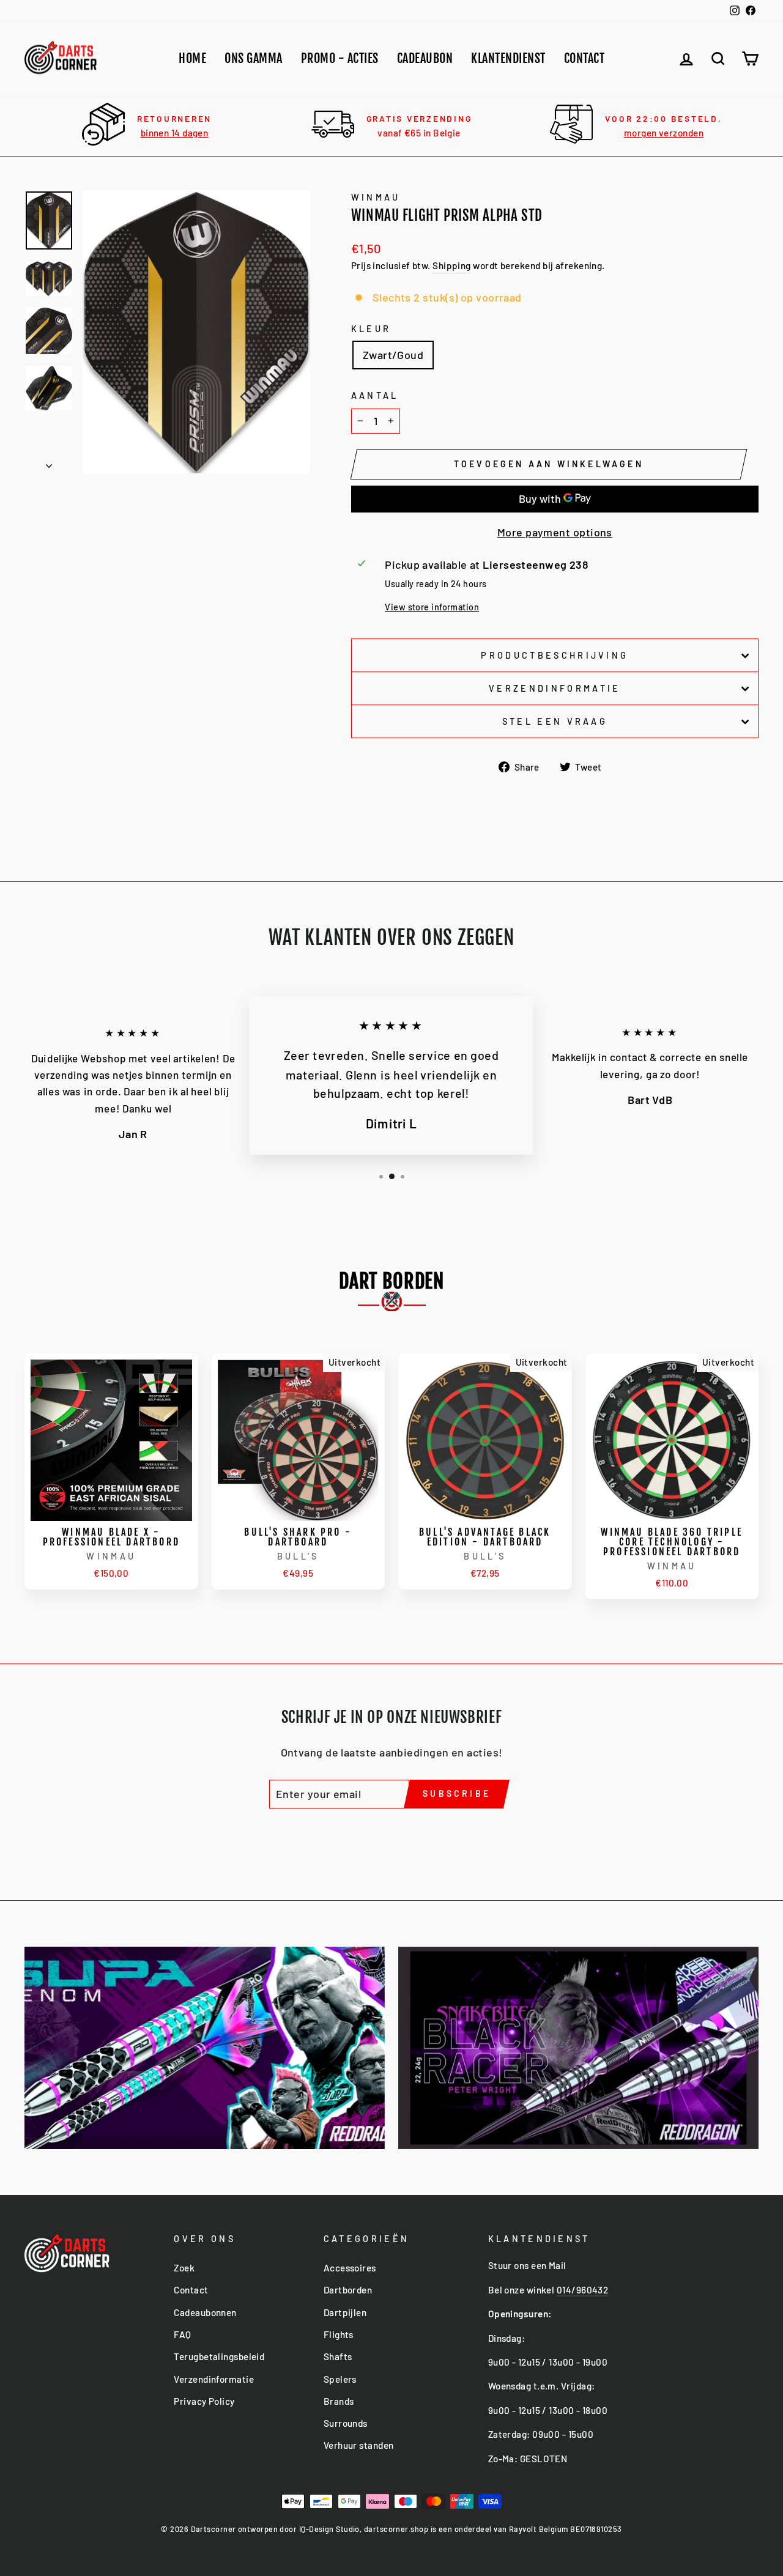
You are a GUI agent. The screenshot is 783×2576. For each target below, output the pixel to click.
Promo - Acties (340, 58)
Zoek (184, 2268)
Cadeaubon (425, 58)
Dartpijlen (345, 2312)
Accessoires (350, 2268)
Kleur (371, 329)
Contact (584, 58)
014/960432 (583, 2290)
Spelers (340, 2379)
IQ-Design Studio (329, 2529)
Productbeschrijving (555, 655)
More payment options (555, 532)
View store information (432, 607)
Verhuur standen (359, 2445)
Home (192, 58)
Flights (339, 2334)
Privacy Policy (204, 2401)
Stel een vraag (555, 721)
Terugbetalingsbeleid (219, 2356)
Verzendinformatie (555, 688)
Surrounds (346, 2423)
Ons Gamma (254, 58)
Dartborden (348, 2290)
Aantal (375, 395)
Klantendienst (508, 58)
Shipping (452, 265)
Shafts (338, 2356)
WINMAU (376, 197)
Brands (339, 2401)
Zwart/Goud (393, 355)
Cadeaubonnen (205, 2312)
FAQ (182, 2334)
